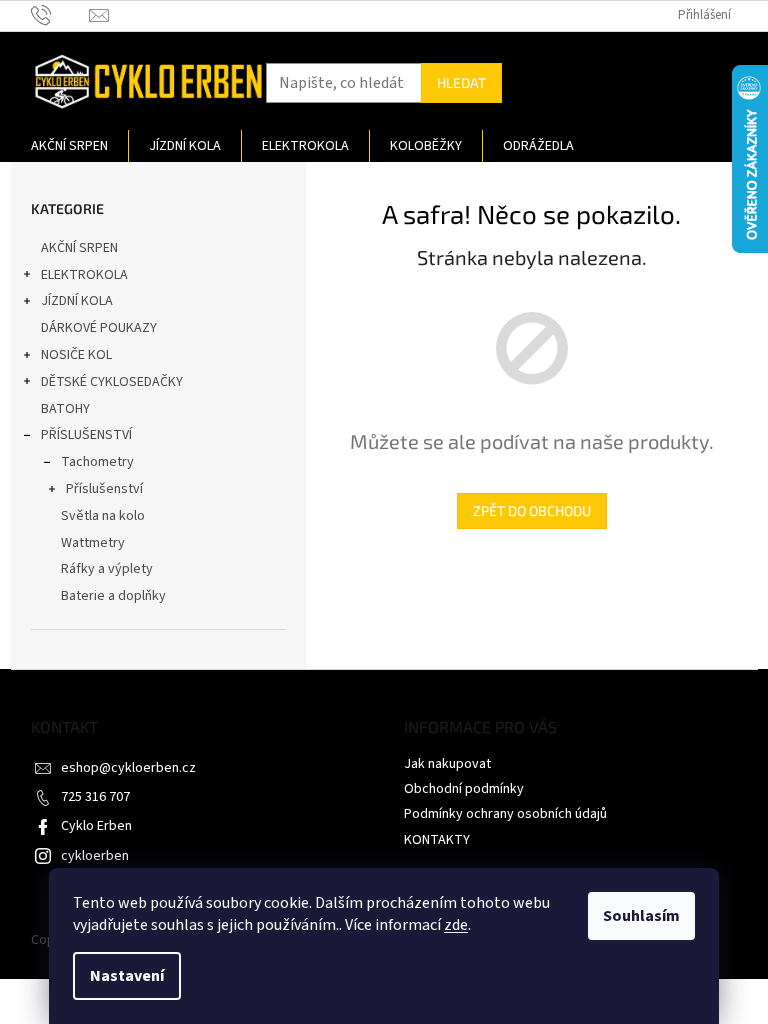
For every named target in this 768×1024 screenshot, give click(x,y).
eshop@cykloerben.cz (128, 768)
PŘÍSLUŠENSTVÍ (86, 435)
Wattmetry (93, 543)
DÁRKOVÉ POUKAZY (99, 328)
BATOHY (65, 409)
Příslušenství (104, 489)
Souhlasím (641, 916)
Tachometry (97, 462)
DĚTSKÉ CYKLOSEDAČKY (112, 382)
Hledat (461, 82)
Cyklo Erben (96, 826)
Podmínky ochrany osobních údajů (505, 814)
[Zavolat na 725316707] (60, 15)
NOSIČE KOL (76, 355)
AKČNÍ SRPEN (79, 248)
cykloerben (95, 856)
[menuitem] (69, 146)
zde (456, 925)
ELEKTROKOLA (84, 275)
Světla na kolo (103, 516)
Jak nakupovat (447, 764)
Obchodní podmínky (464, 789)
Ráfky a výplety (107, 569)
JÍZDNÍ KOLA (77, 301)
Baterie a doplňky (113, 596)
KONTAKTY (437, 840)
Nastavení (127, 976)
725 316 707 (95, 797)
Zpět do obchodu (532, 510)
